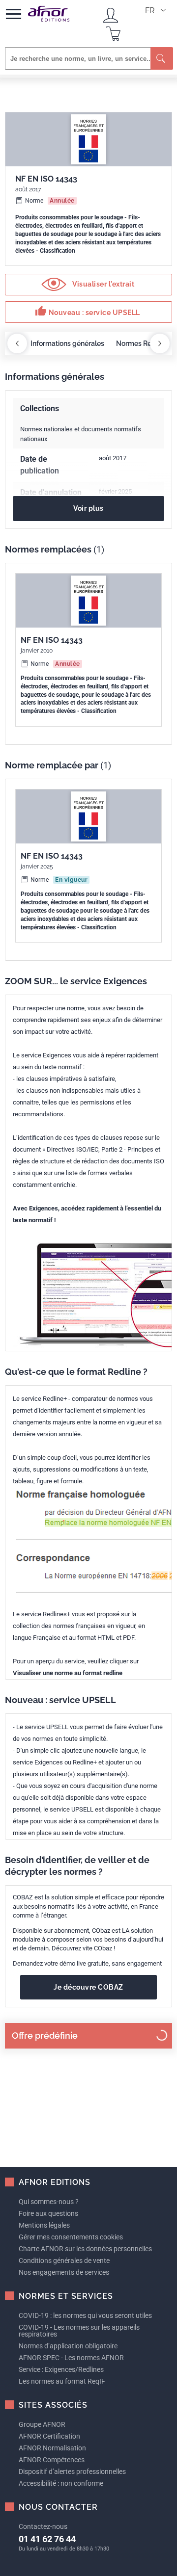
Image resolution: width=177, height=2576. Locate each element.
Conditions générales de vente (64, 2261)
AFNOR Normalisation (52, 2448)
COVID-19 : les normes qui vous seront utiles (85, 2315)
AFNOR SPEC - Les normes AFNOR (71, 2358)
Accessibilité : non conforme (61, 2483)
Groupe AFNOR (42, 2424)
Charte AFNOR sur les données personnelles (85, 2249)
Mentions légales (44, 2225)
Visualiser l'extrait (103, 284)
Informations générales (67, 343)
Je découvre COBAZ (88, 1987)
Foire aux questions (48, 2213)
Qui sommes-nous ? (49, 2202)
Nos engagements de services (64, 2272)
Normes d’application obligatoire (68, 2346)
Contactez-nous (43, 2526)
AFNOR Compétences (52, 2460)
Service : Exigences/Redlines (61, 2369)
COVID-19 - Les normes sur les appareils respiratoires (79, 2331)
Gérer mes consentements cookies (71, 2237)
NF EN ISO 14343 (52, 640)
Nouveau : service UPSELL (88, 311)
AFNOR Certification (49, 2436)
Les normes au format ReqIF (62, 2381)
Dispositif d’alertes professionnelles (72, 2471)
